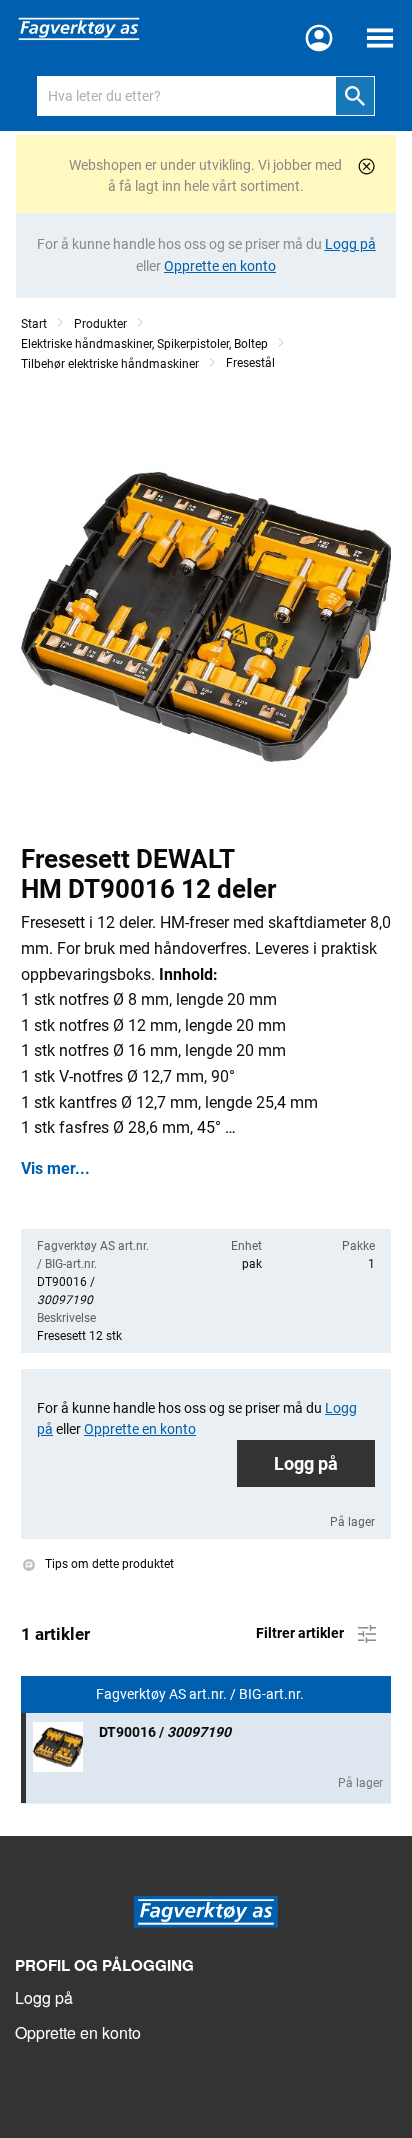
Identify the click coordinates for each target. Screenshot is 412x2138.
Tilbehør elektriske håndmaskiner (110, 364)
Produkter (100, 324)
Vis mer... (55, 1169)
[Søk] (355, 96)
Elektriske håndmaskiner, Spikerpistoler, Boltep (144, 344)
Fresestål (250, 363)
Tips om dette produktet (108, 1564)
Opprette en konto (78, 2032)
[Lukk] (366, 166)
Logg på (306, 1463)
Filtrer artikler (301, 1633)
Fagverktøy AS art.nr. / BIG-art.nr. (201, 1694)
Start (34, 324)
